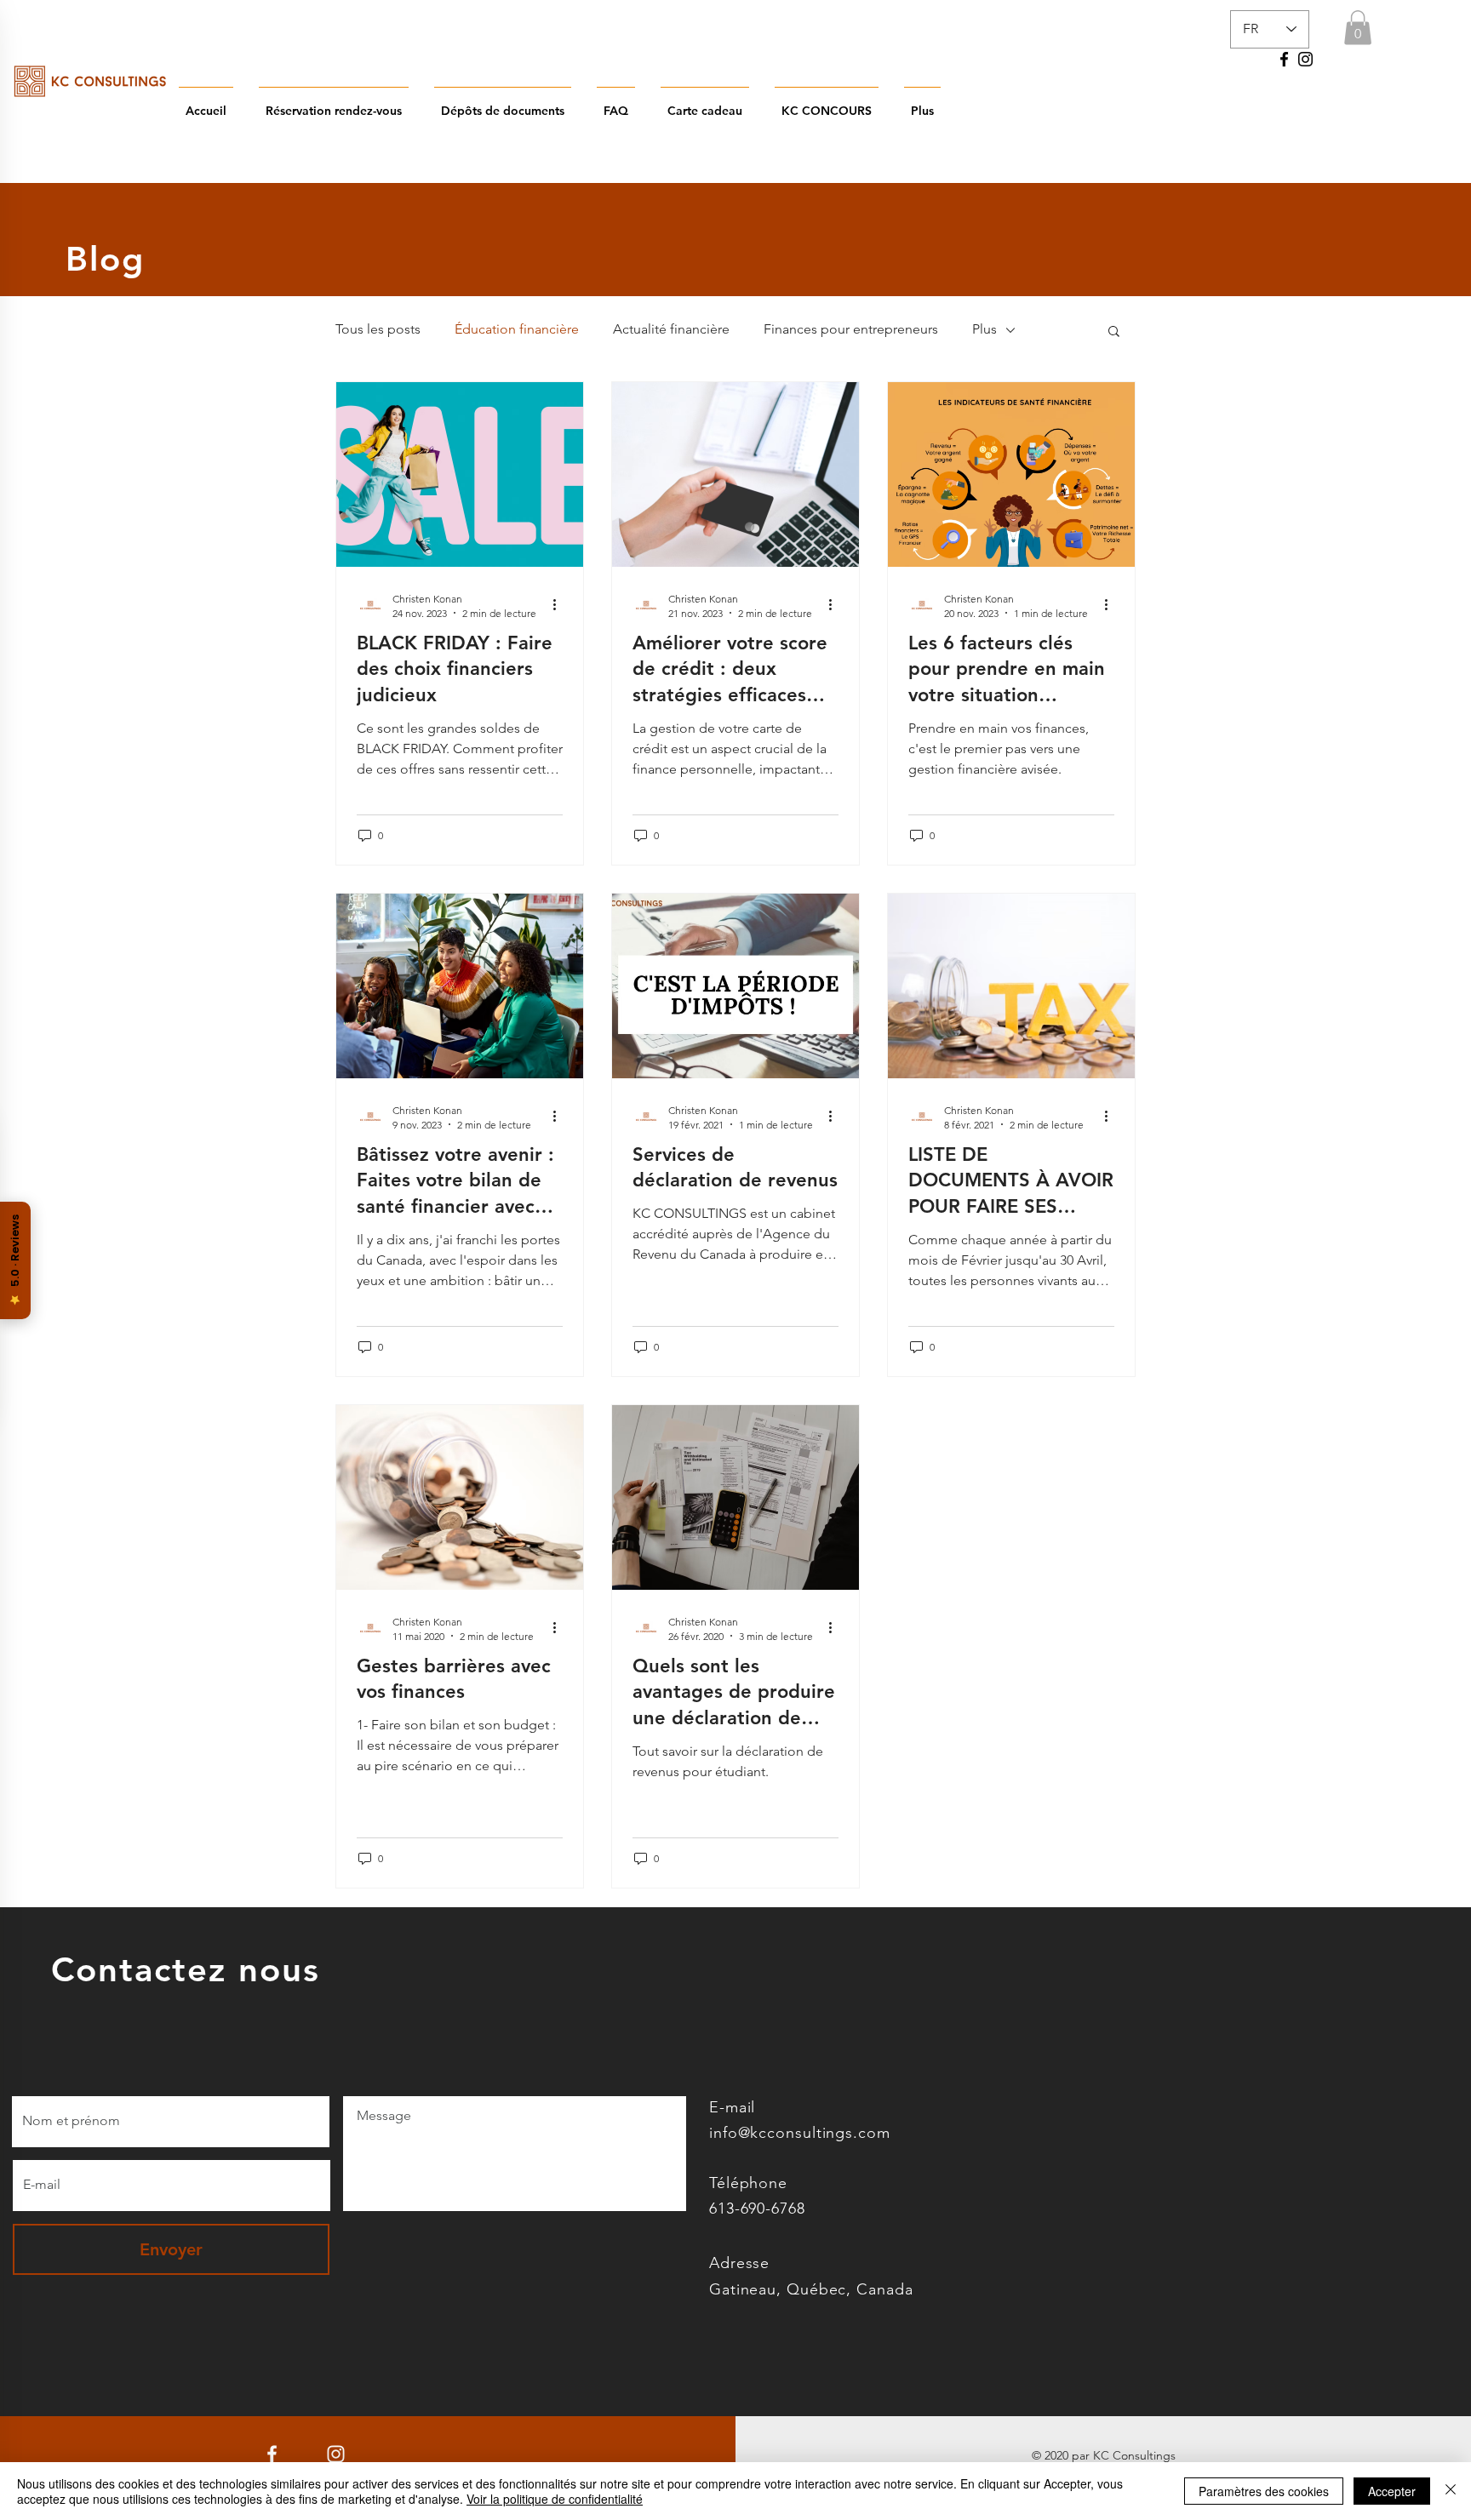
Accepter (1392, 2491)
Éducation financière (517, 329)
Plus (984, 329)
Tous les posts (378, 329)
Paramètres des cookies (1264, 2491)
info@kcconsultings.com (800, 2133)
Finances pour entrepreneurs (851, 329)
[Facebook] (1284, 59)
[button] (1358, 28)
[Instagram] (1305, 59)
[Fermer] (1451, 2491)
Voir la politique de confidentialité (555, 2499)
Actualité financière (671, 329)
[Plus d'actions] (560, 605)
